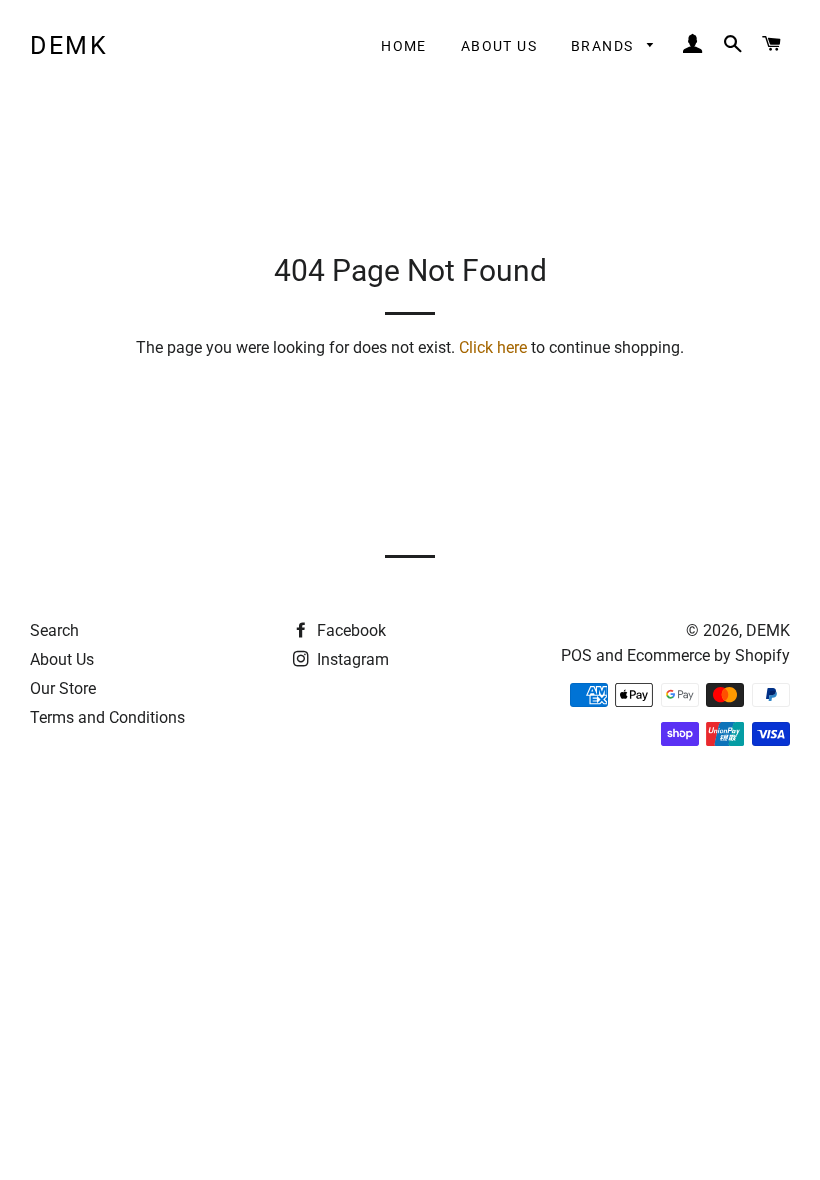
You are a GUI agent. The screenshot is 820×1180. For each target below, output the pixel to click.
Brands (604, 46)
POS (576, 655)
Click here (493, 347)
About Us (499, 46)
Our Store (63, 688)
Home (404, 46)
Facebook (349, 630)
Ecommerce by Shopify (708, 655)
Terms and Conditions (107, 717)
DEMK (69, 45)
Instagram (351, 659)
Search (54, 630)
